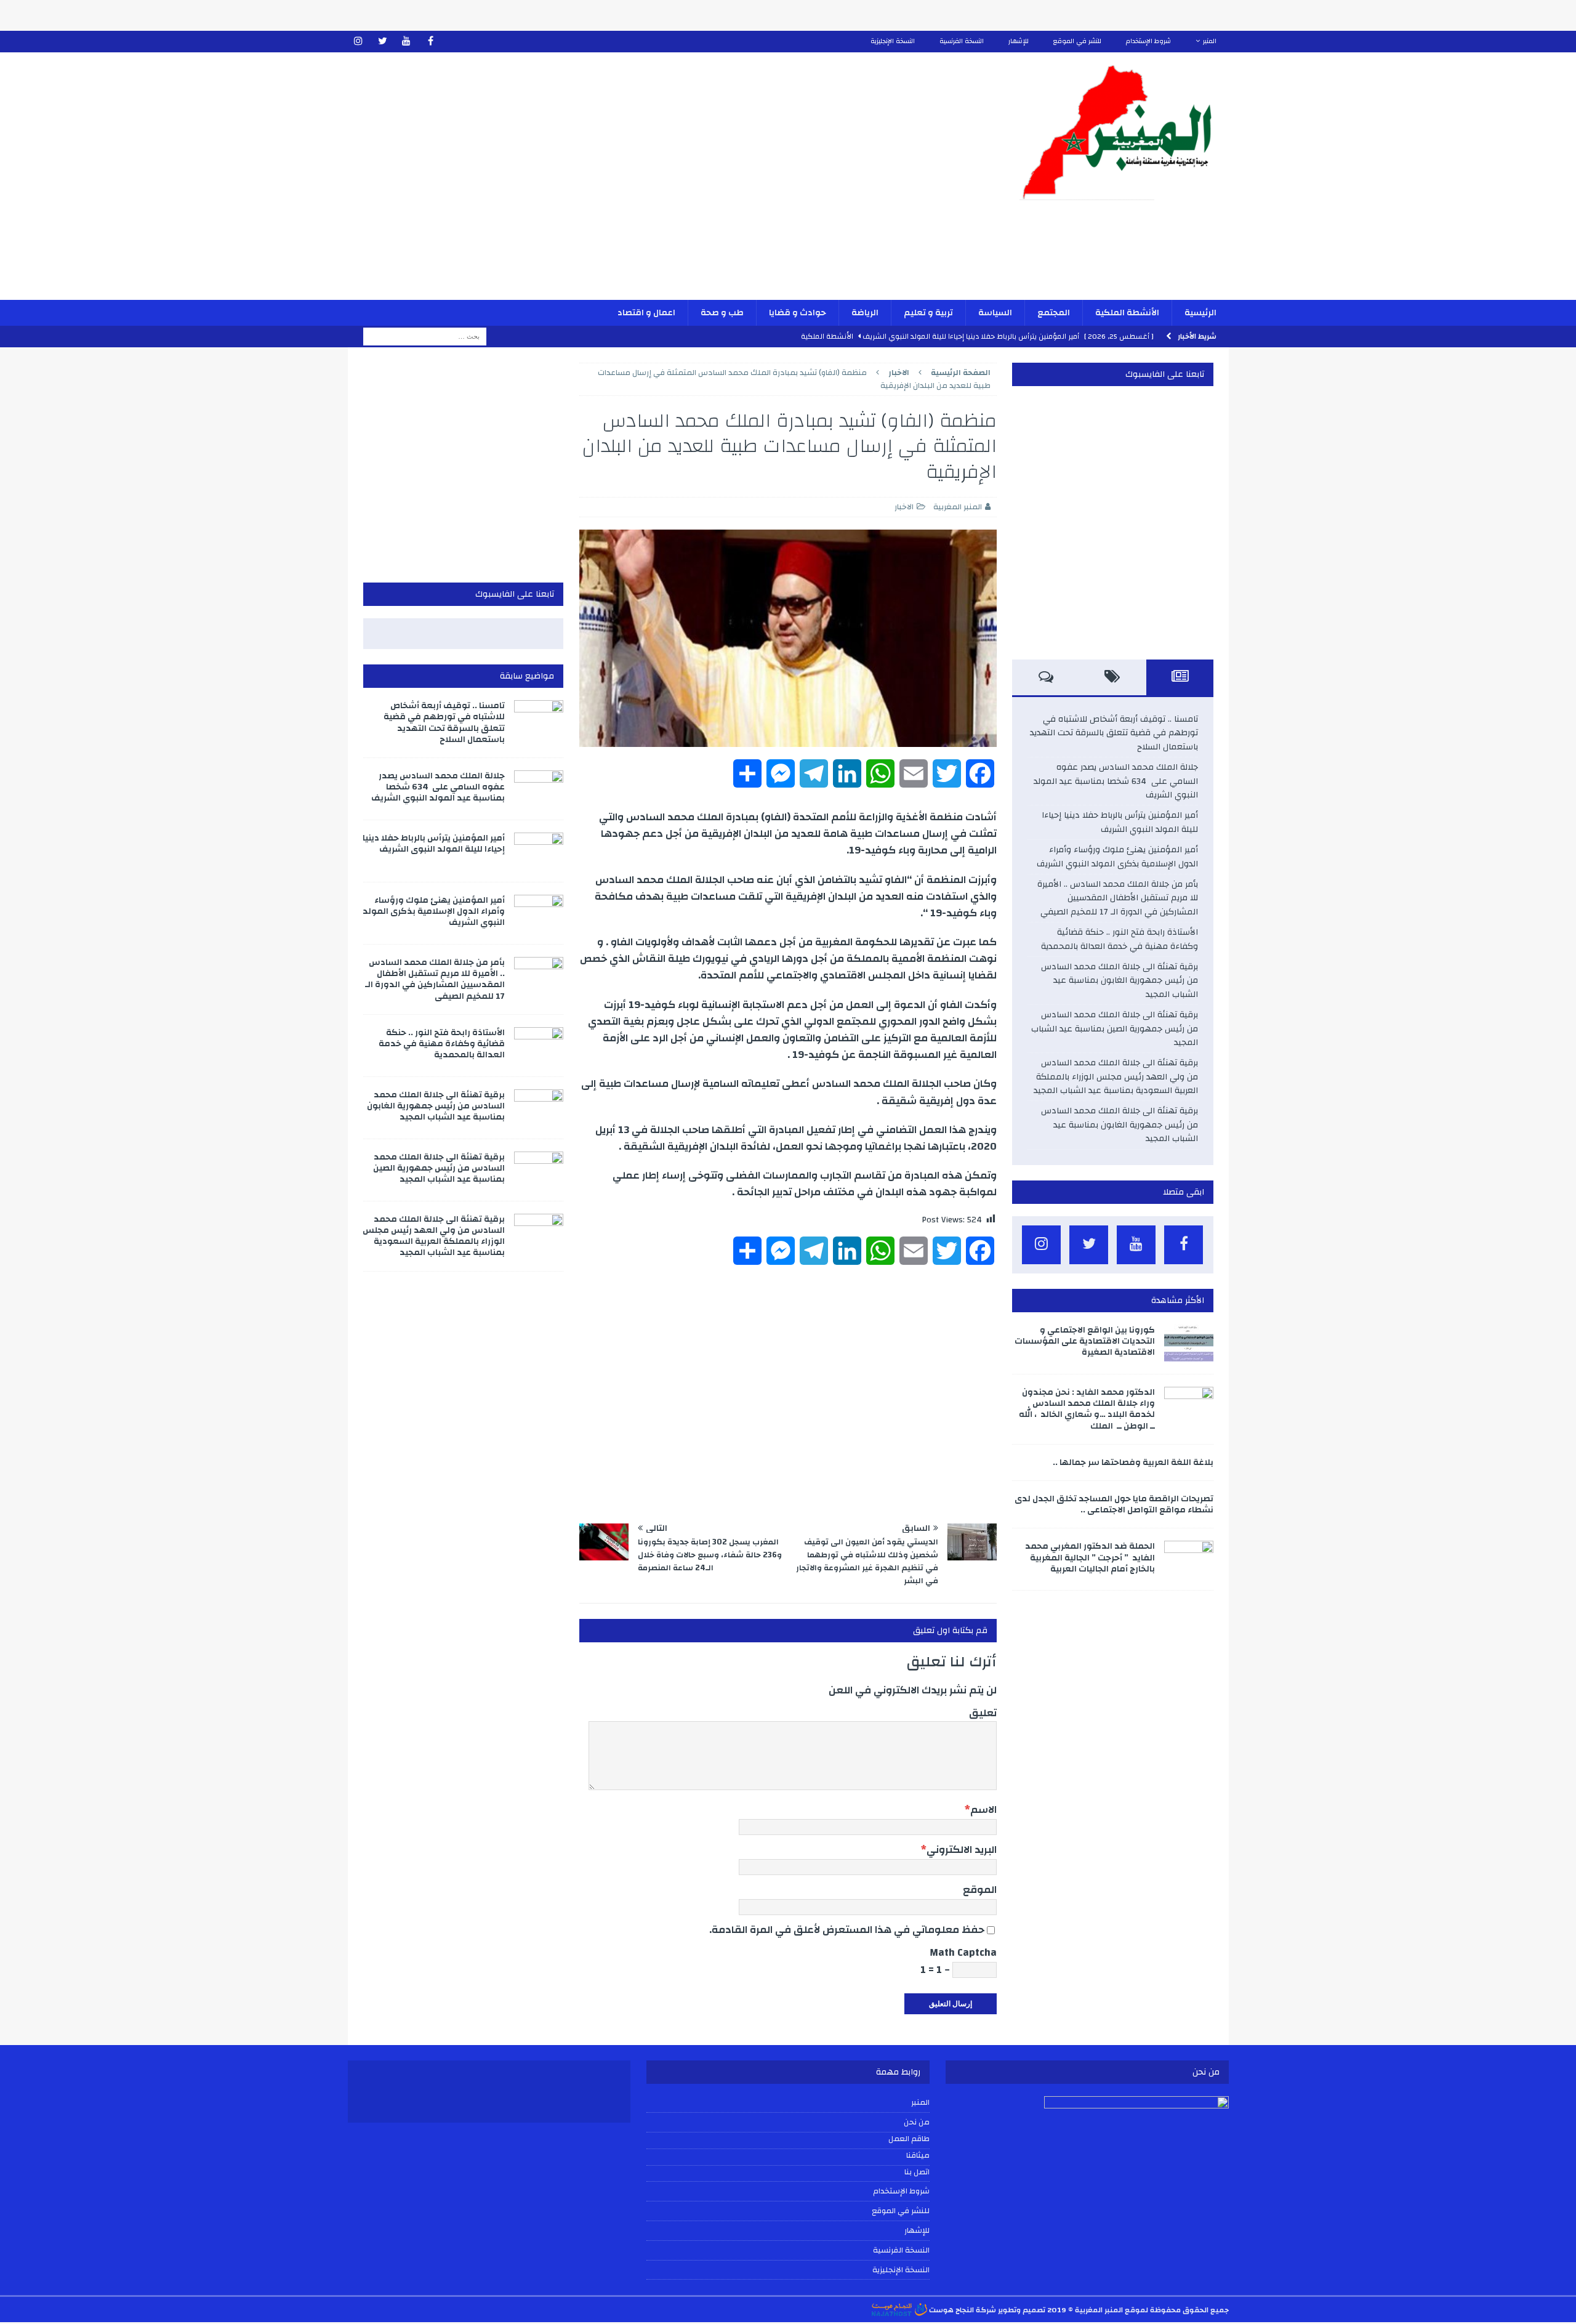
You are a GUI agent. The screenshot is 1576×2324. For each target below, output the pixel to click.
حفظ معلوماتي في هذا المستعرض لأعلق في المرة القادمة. (847, 1930)
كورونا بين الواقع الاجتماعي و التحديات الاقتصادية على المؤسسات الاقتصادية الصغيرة (1085, 1341)
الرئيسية (1200, 313)
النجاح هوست (951, 2310)
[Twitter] (383, 42)
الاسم (983, 1810)
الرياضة (865, 313)
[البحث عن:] (425, 336)
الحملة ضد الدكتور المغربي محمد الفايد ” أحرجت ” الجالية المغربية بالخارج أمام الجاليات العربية (1090, 1557)
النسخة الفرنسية (962, 41)
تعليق (983, 1713)
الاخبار (904, 507)
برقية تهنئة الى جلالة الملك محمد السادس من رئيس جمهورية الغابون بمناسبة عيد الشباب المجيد (1120, 981)
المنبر (1210, 41)
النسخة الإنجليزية (893, 41)
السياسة (995, 313)
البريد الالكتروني (962, 1850)
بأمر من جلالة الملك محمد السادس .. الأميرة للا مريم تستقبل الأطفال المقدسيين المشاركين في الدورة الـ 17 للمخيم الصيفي (1118, 898)
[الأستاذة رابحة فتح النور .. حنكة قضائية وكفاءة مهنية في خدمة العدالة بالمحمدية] (539, 1046)
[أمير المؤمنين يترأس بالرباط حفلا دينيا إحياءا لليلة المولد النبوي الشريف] (539, 851)
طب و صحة (722, 313)
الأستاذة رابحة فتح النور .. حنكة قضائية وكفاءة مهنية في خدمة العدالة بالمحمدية (1120, 939)
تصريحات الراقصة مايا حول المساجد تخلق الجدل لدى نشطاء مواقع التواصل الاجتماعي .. (1114, 1504)
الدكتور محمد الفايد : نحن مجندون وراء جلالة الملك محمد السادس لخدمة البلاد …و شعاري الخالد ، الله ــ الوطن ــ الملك (1087, 1409)
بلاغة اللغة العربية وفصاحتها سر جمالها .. (1133, 1463)
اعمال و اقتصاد (646, 313)
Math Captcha (963, 1952)
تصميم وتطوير (1022, 2310)
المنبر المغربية (958, 507)
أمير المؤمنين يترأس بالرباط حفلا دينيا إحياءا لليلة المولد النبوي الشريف (1120, 822)
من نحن (917, 2122)
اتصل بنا (917, 2173)
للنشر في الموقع (1077, 41)
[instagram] (359, 42)
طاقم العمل (909, 2139)
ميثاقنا (918, 2156)
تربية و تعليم (928, 313)
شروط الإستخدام (1148, 41)
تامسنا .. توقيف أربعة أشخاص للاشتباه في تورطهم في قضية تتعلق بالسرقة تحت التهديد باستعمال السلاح (1114, 733)
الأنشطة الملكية (1127, 313)
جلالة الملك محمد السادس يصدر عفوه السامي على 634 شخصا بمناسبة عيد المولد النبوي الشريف (1116, 781)
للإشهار (1019, 41)
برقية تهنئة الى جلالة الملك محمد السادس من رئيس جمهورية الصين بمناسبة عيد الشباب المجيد (1115, 1029)
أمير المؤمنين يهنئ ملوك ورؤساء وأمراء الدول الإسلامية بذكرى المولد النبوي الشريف (1117, 857)
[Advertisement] (644, 184)
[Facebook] (431, 42)
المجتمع (1054, 313)
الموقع (980, 1890)
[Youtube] (407, 42)
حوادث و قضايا (798, 313)
